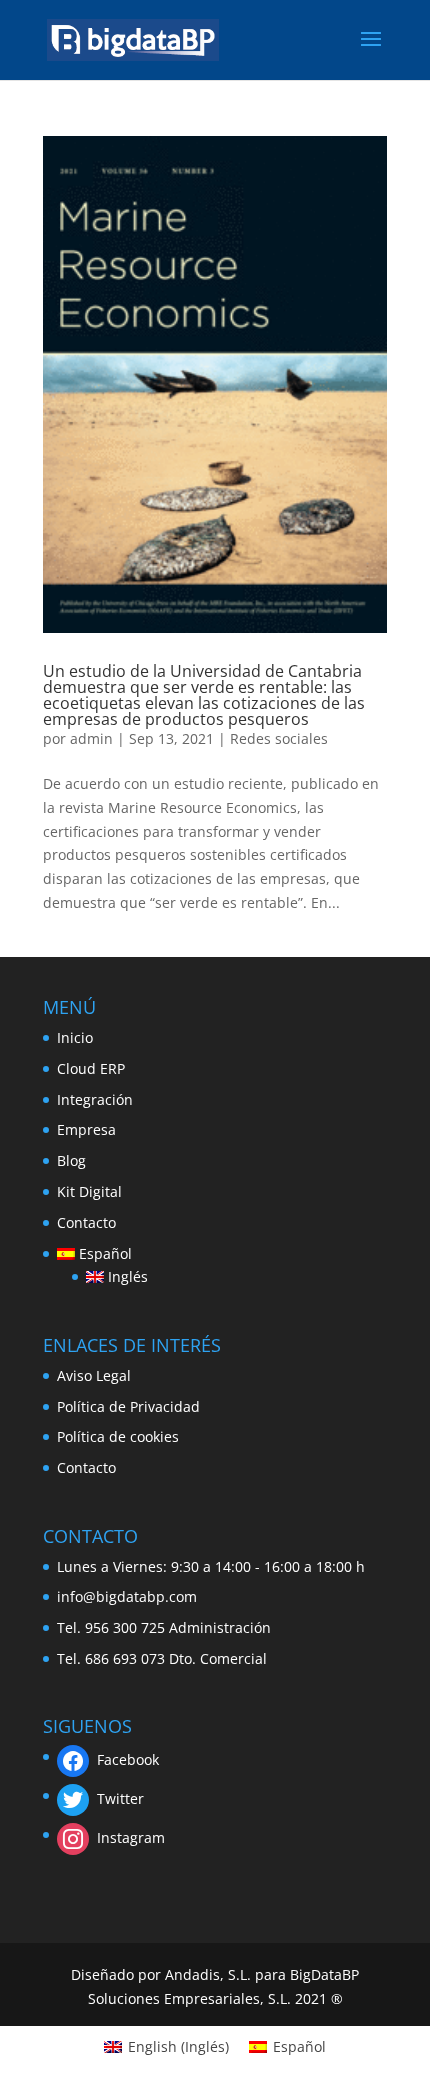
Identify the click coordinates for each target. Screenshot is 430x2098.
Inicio (75, 1037)
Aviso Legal (94, 1375)
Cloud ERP (91, 1068)
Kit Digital (89, 1191)
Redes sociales (279, 738)
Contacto (86, 1222)
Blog (71, 1160)
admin (91, 738)
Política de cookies (118, 1436)
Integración (95, 1099)
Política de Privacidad (128, 1406)
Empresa (86, 1129)
